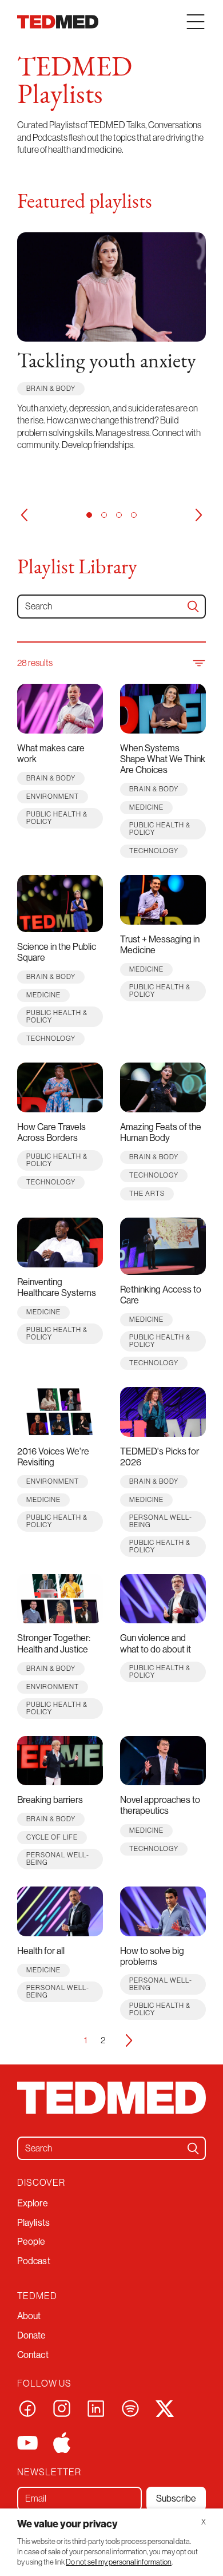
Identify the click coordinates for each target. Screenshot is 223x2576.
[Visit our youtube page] (27, 2442)
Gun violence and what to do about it (156, 1643)
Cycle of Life (52, 1837)
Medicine (146, 807)
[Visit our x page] (165, 2407)
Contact (33, 2355)
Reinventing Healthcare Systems (57, 1287)
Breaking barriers (50, 1800)
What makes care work (51, 753)
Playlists (33, 2222)
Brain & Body (51, 388)
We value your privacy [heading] (67, 2524)
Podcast (34, 2261)
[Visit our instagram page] (62, 2407)
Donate (32, 2335)
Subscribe (176, 2498)
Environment (53, 796)
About (29, 2316)
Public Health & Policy (57, 818)
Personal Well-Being (161, 1521)
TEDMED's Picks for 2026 (160, 1457)
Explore (33, 2203)
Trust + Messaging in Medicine (160, 944)
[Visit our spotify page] (130, 2407)
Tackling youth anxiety (107, 362)
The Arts (147, 1193)
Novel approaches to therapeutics (160, 1805)
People (31, 2241)
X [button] (204, 2522)
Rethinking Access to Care (161, 1295)
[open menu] (196, 22)
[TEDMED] (58, 22)
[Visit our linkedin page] (96, 2407)
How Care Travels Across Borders (51, 1132)
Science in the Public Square (57, 952)
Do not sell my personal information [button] (119, 2562)
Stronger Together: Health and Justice (54, 1643)
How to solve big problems (152, 1956)
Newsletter (49, 2472)
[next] (199, 515)
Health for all (41, 1951)
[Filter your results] (198, 663)
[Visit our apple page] (62, 2442)
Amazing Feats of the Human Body (161, 1132)
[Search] (193, 607)
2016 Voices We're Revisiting (53, 1457)
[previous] (24, 515)
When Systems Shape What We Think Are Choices (163, 759)
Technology (154, 851)
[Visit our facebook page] (27, 2407)
